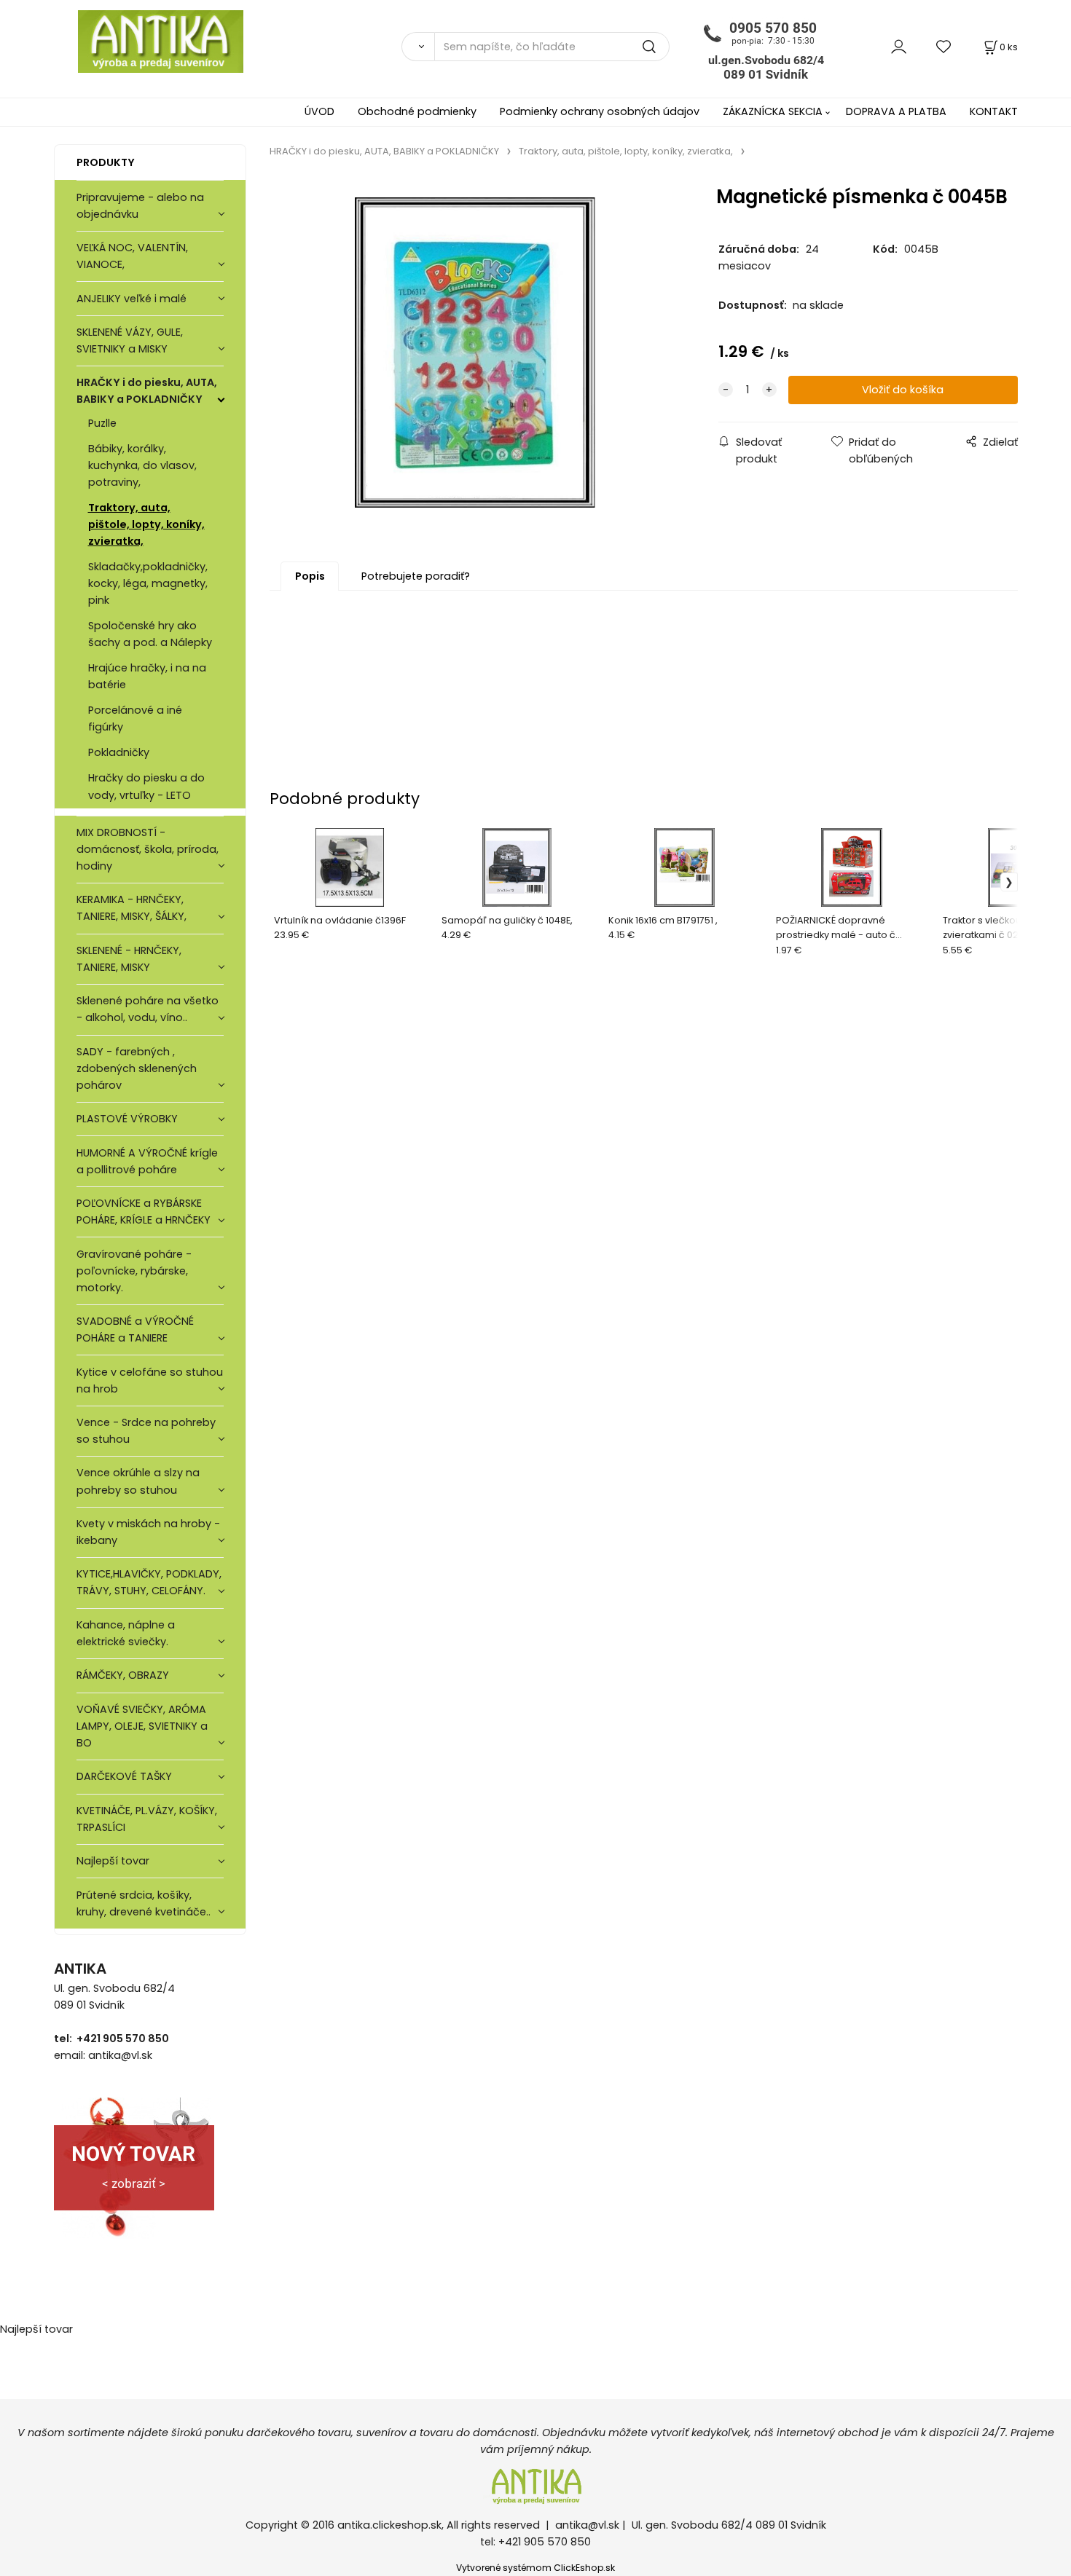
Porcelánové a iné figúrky (135, 718)
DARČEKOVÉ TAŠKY (124, 1776)
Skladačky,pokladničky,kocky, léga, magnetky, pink (148, 583)
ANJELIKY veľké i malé (132, 299)
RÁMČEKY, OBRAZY (123, 1675)
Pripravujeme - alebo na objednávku (140, 206)
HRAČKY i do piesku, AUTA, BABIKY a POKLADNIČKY (147, 391)
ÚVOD (319, 111)
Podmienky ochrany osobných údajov (600, 111)
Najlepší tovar (113, 1861)
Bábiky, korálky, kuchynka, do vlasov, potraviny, (142, 465)
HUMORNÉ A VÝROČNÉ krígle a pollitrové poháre (147, 1161)
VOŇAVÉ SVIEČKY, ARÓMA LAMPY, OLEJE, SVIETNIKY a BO (142, 1726)
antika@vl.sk (587, 2525)
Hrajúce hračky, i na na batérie (147, 676)
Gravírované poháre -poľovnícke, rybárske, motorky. (134, 1271)
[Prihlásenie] (899, 46)
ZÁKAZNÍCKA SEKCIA (773, 111)
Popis (310, 576)
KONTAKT (994, 111)
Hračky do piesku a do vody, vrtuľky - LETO (146, 786)
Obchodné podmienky (417, 111)
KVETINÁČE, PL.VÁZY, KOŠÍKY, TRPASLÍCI (147, 1819)
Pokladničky (119, 752)
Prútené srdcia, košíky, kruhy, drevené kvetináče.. (144, 1903)
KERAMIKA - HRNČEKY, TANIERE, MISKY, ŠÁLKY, (132, 908)
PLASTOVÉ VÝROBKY (127, 1119)
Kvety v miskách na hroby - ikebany (148, 1532)
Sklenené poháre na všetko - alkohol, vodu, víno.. (148, 1009)
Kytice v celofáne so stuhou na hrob (150, 1380)
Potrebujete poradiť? (416, 576)
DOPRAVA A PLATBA (896, 111)
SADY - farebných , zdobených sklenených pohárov (137, 1068)
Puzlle (102, 423)
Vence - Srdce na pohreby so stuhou (146, 1431)
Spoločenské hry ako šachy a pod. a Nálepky (150, 634)
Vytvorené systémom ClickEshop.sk (535, 2568)
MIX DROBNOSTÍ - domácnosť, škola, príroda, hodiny (148, 849)
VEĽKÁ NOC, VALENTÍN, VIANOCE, (132, 256)
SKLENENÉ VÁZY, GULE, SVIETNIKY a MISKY (130, 340)
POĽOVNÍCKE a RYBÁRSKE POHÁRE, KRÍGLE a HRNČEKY (144, 1212)
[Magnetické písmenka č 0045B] (475, 352)
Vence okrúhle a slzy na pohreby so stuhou (138, 1481)
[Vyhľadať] (418, 47)
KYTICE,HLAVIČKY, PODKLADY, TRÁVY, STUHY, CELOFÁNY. (149, 1582)
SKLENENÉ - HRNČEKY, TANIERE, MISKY (129, 959)
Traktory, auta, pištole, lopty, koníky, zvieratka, (146, 524)
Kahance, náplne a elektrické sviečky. (126, 1633)
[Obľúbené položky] (944, 46)
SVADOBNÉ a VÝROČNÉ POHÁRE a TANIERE (135, 1330)
